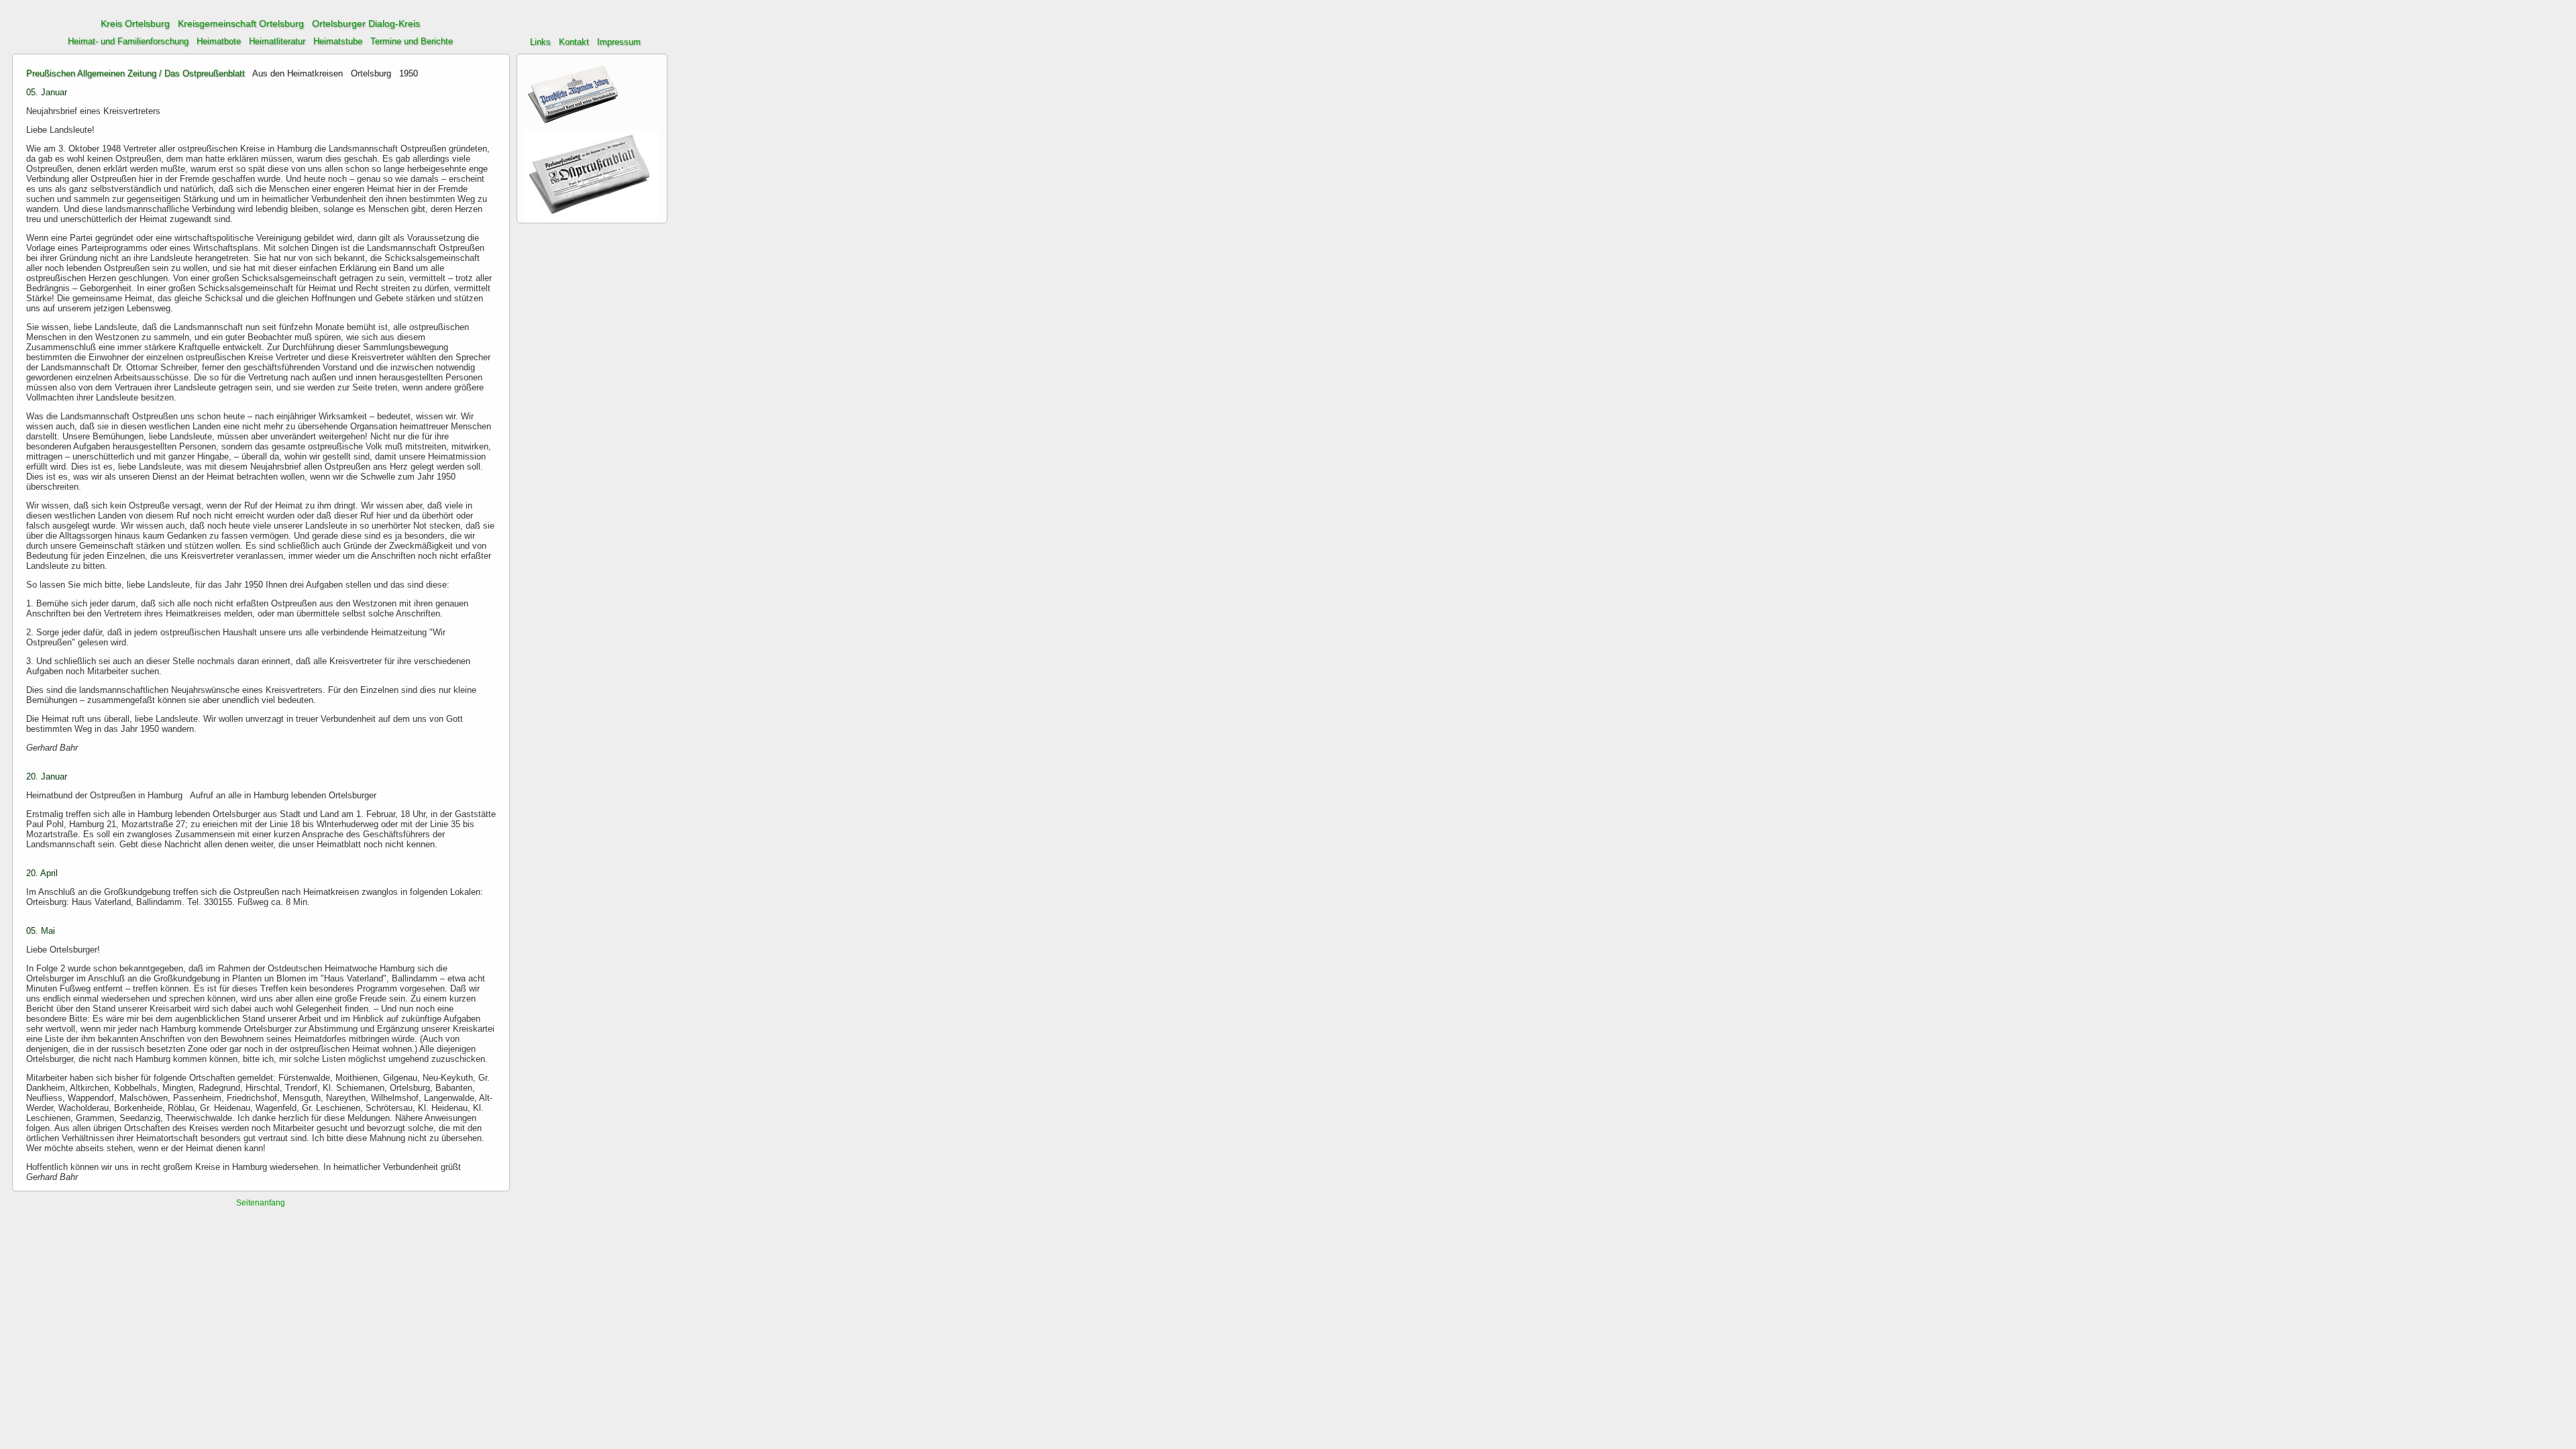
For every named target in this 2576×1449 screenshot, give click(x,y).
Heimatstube (338, 41)
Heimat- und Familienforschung (128, 41)
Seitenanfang (261, 1203)
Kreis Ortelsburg (135, 23)
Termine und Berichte (412, 41)
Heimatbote (219, 41)
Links (540, 42)
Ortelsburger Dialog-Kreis (366, 23)
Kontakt (574, 42)
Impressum (619, 42)
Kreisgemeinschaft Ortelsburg (241, 23)
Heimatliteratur (277, 41)
